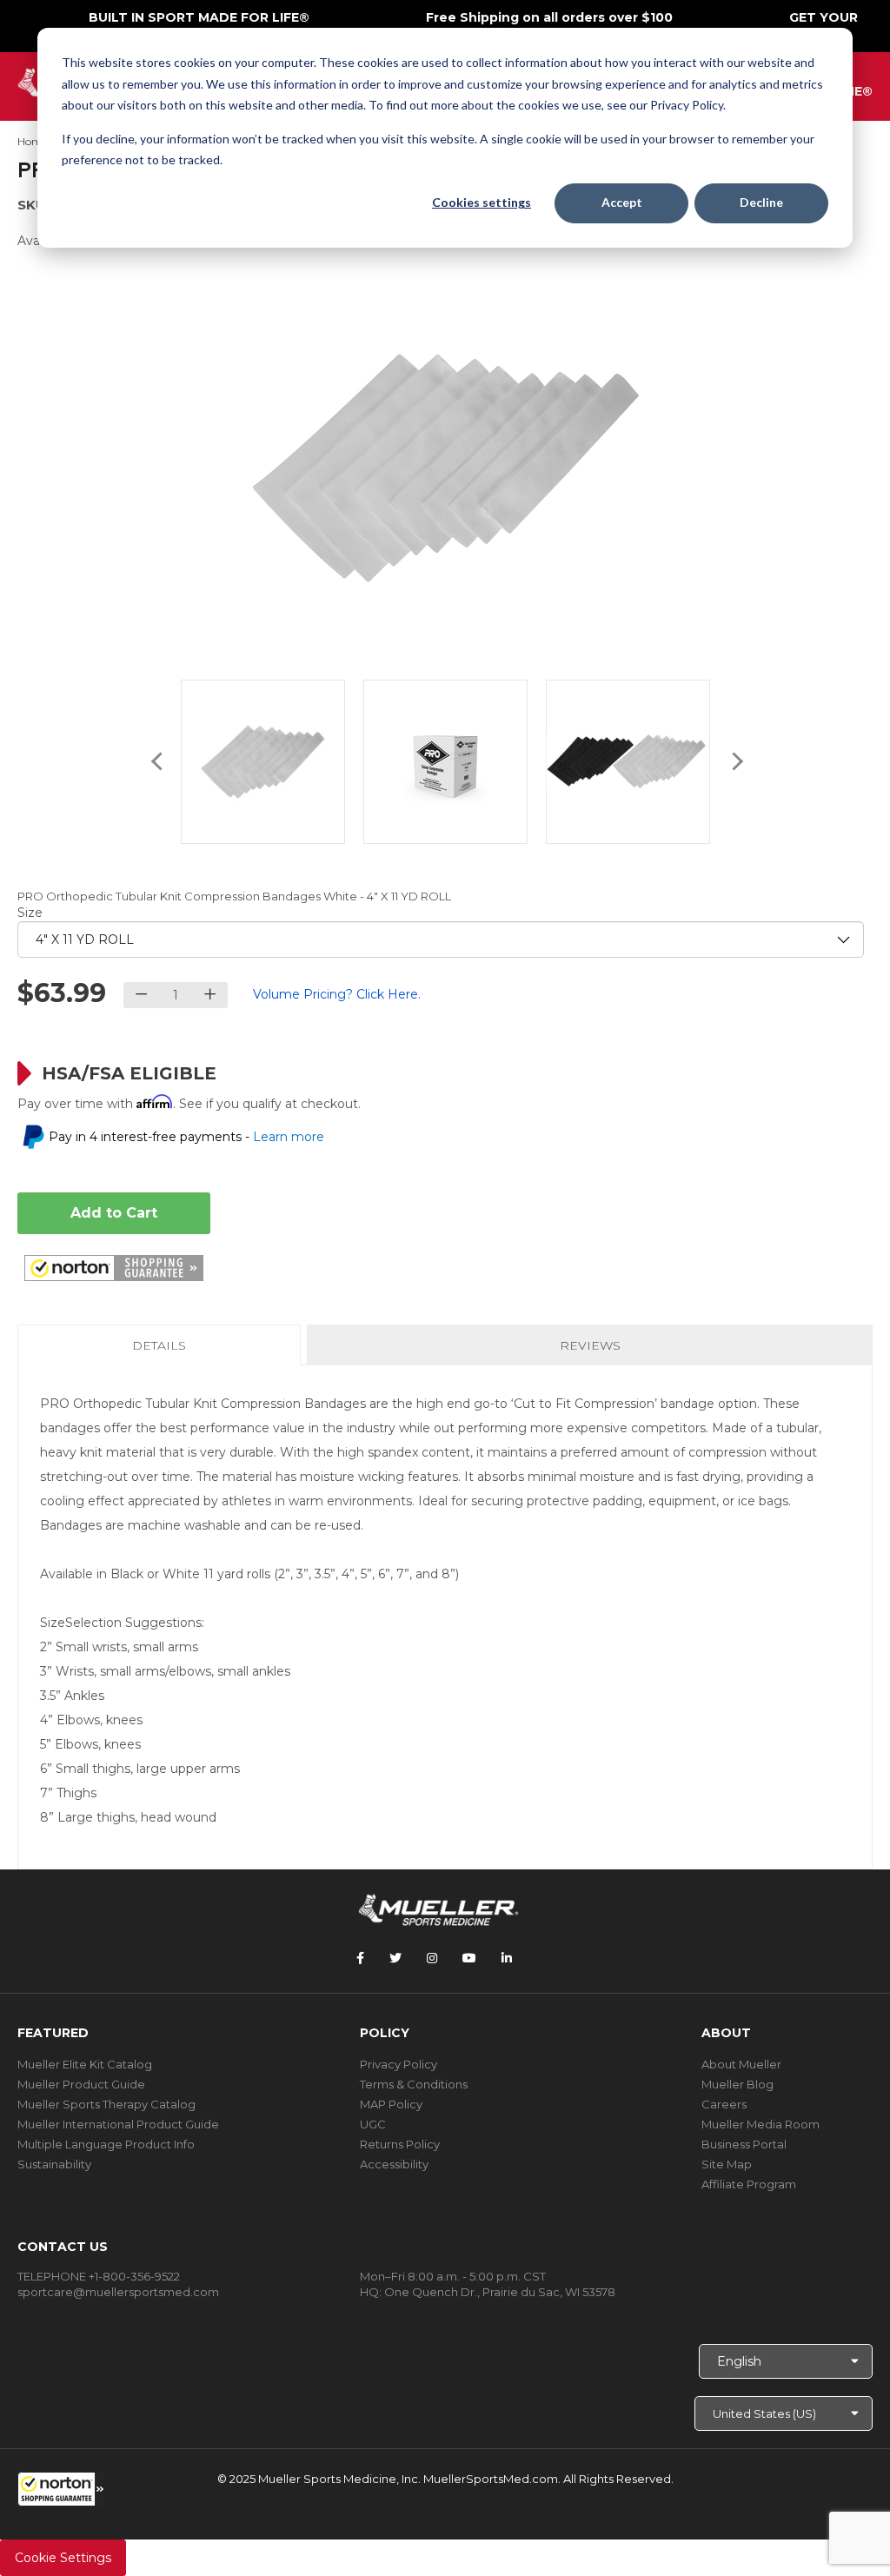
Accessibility (394, 2164)
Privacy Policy (399, 2064)
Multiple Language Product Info (106, 2144)
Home (33, 141)
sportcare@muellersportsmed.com (118, 2292)
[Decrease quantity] (141, 995)
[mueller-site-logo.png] (438, 1908)
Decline (761, 202)
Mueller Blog (737, 2084)
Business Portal (744, 2144)
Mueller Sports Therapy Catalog (106, 2104)
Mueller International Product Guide (118, 2124)
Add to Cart (114, 1213)
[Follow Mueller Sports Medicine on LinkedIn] (507, 1958)
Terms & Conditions (414, 2084)
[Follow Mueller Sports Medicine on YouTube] (469, 1958)
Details (163, 1351)
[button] (61, 2489)
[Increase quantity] (210, 995)
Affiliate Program (749, 2184)
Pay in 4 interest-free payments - (186, 1137)
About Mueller (741, 2064)
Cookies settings (482, 202)
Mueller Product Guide (81, 2084)
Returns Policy (400, 2144)
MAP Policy (391, 2104)
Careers (724, 2104)
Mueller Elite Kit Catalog (85, 2064)
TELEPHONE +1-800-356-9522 (99, 2276)
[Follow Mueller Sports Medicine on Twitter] (395, 1958)
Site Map (727, 2164)
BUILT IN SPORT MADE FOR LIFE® (199, 17)
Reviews (590, 1345)
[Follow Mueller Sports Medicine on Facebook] (360, 1958)
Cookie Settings (63, 2558)
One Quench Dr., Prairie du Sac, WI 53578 (500, 2292)
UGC (373, 2124)
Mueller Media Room (760, 2124)
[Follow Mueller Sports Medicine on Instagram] (432, 1958)
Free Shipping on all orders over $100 (549, 17)
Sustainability (54, 2164)
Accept (622, 202)
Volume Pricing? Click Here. (337, 994)
